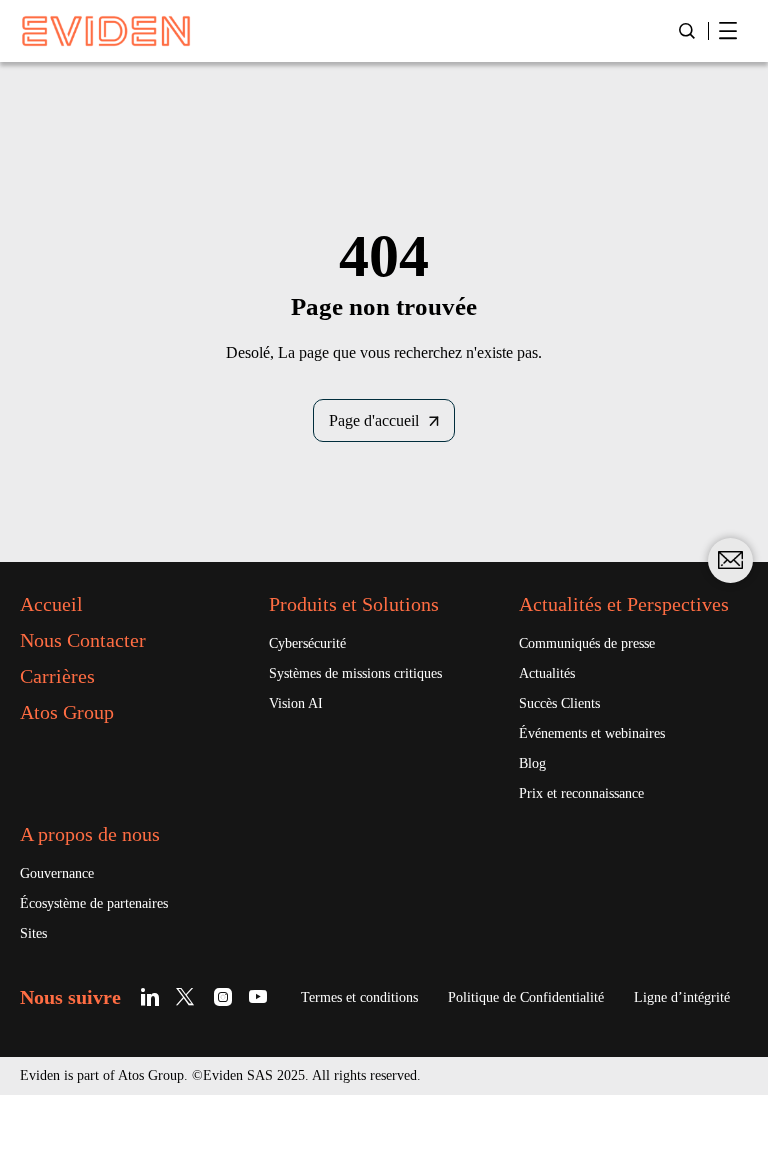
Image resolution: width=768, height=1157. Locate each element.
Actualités (547, 673)
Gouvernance (57, 873)
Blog (532, 763)
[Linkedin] (153, 996)
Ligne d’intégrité (682, 997)
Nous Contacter (83, 640)
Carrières (57, 676)
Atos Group (67, 712)
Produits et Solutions (354, 604)
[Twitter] (188, 996)
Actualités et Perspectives (624, 604)
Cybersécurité (307, 643)
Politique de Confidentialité (526, 997)
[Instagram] (223, 996)
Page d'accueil (374, 420)
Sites (33, 933)
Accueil (51, 604)
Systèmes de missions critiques (355, 673)
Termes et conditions (359, 997)
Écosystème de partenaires (94, 903)
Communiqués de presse (587, 643)
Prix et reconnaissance (581, 793)
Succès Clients (559, 703)
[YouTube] (258, 996)
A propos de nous (90, 834)
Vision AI (296, 703)
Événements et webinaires (592, 733)
